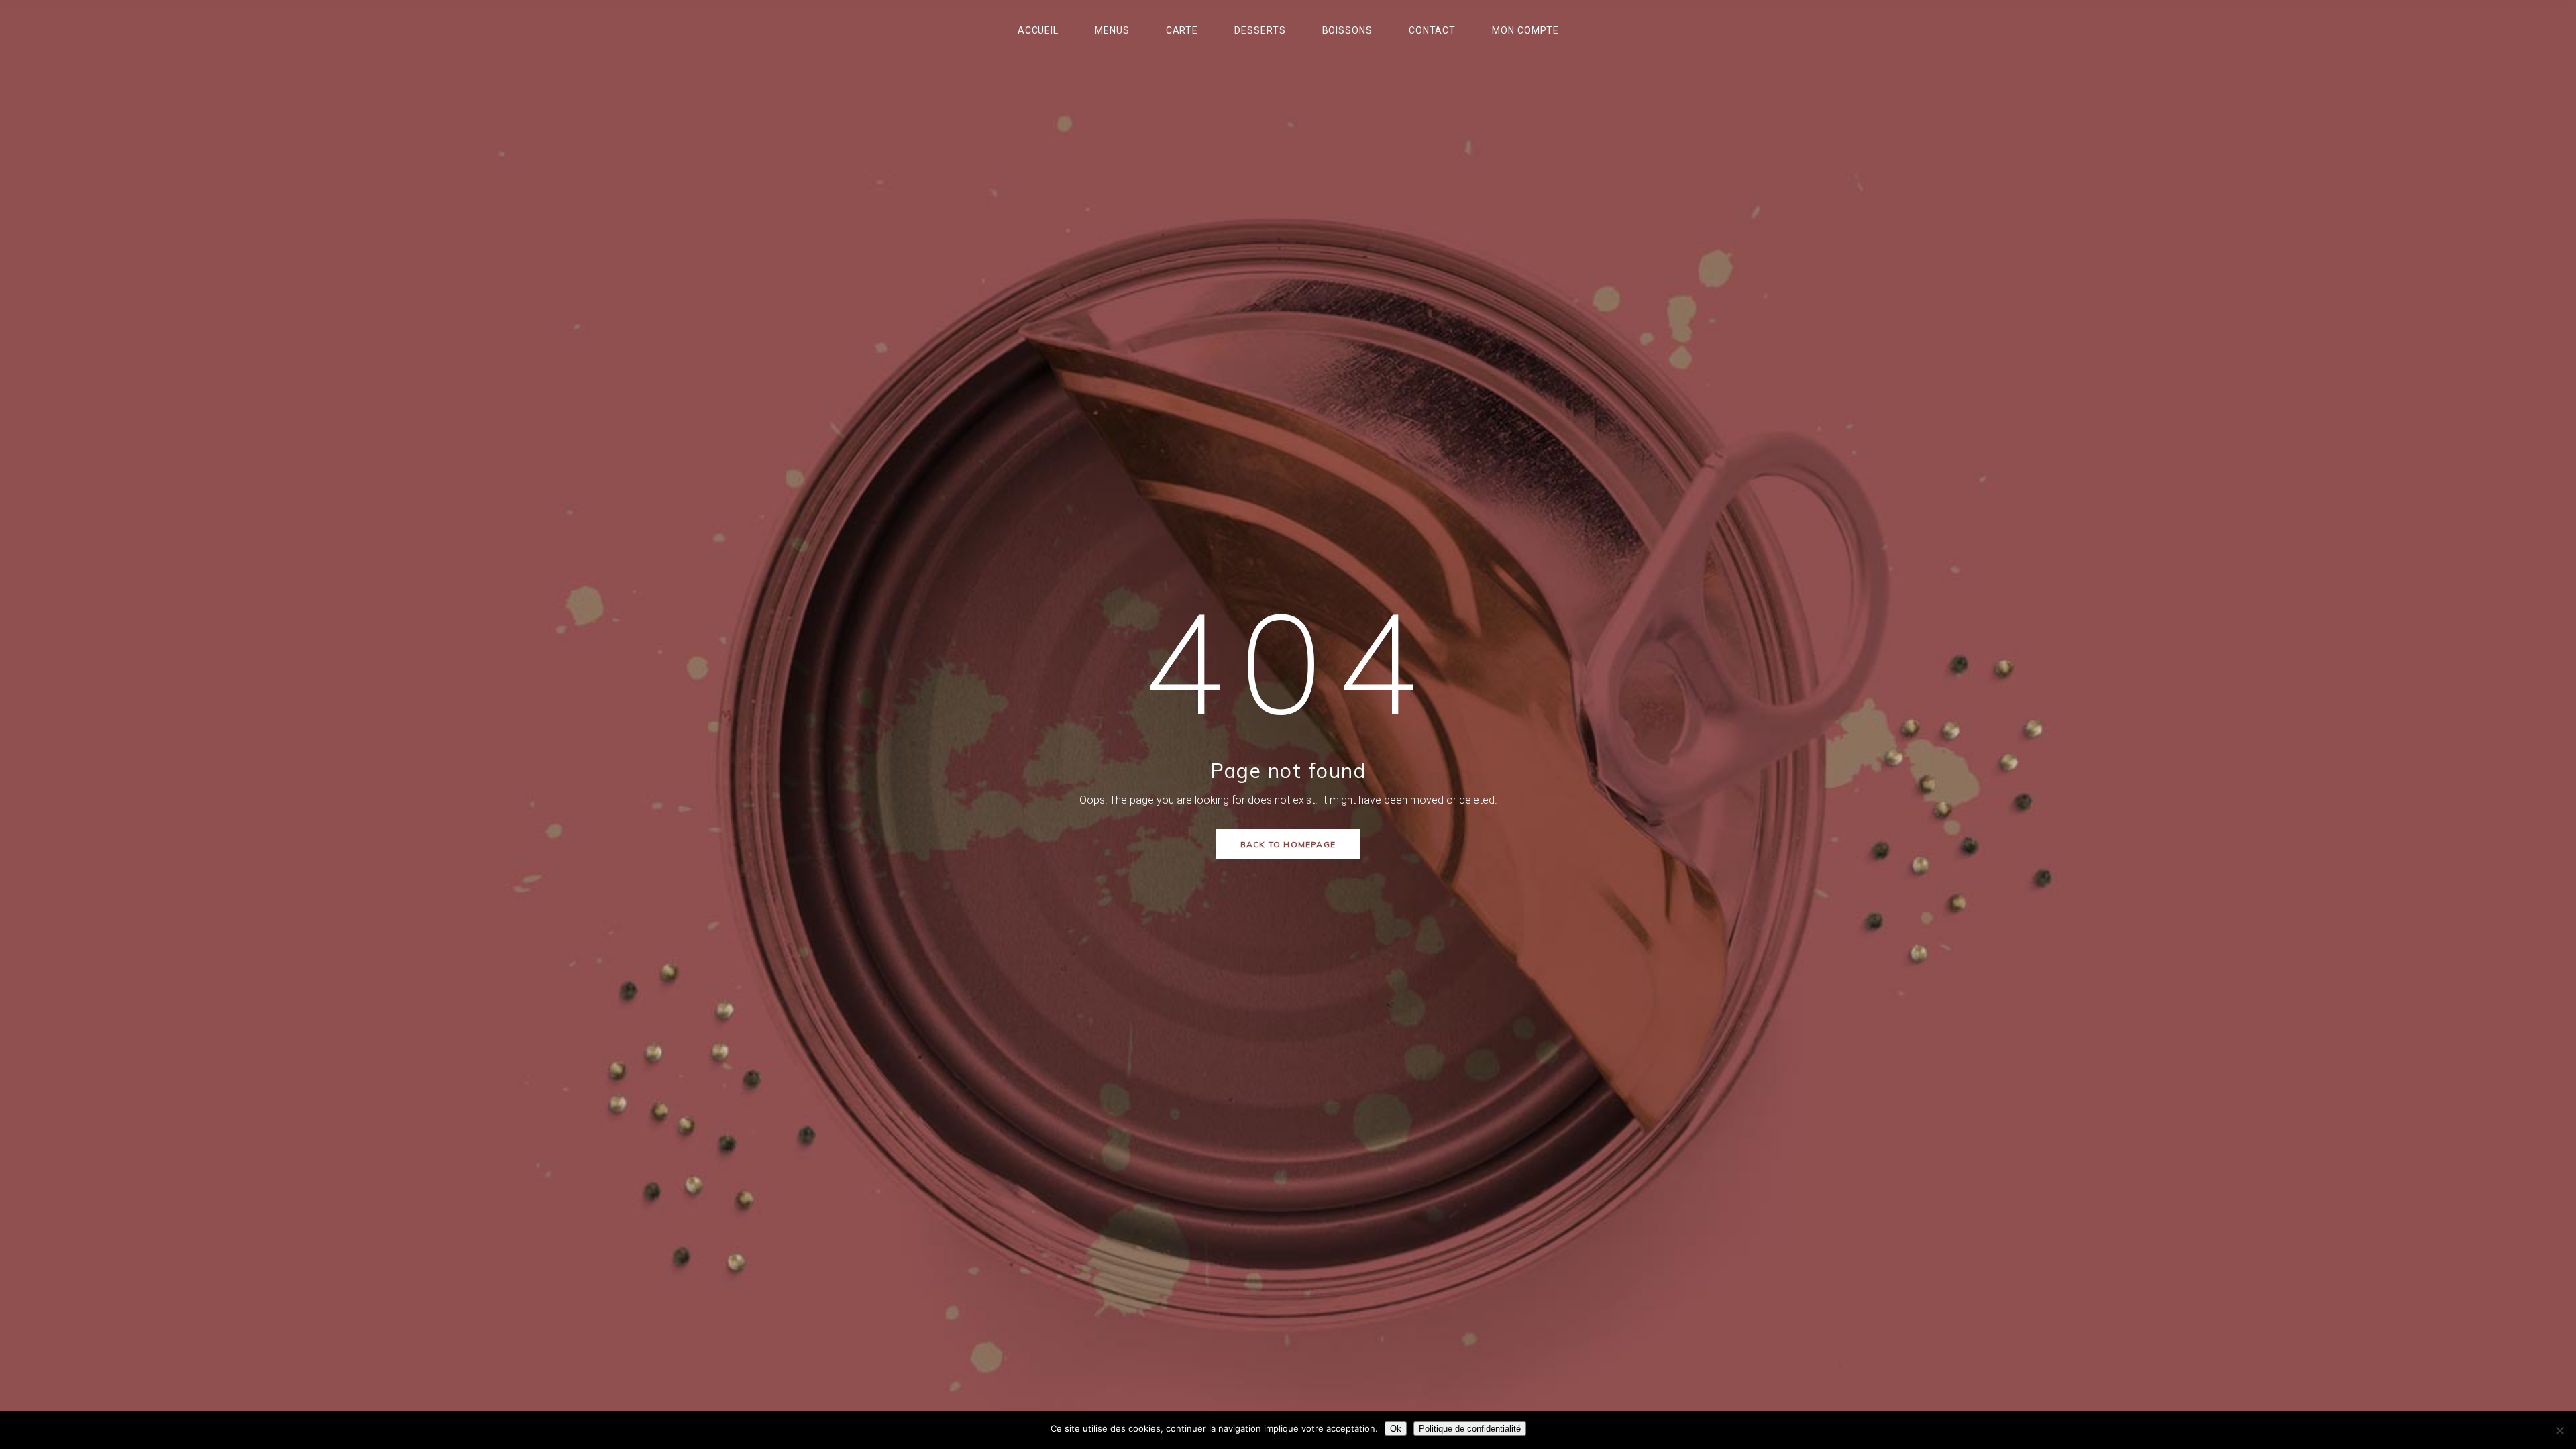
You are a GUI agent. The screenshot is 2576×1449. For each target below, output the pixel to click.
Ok (1396, 1429)
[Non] (2559, 1430)
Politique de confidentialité (1470, 1429)
